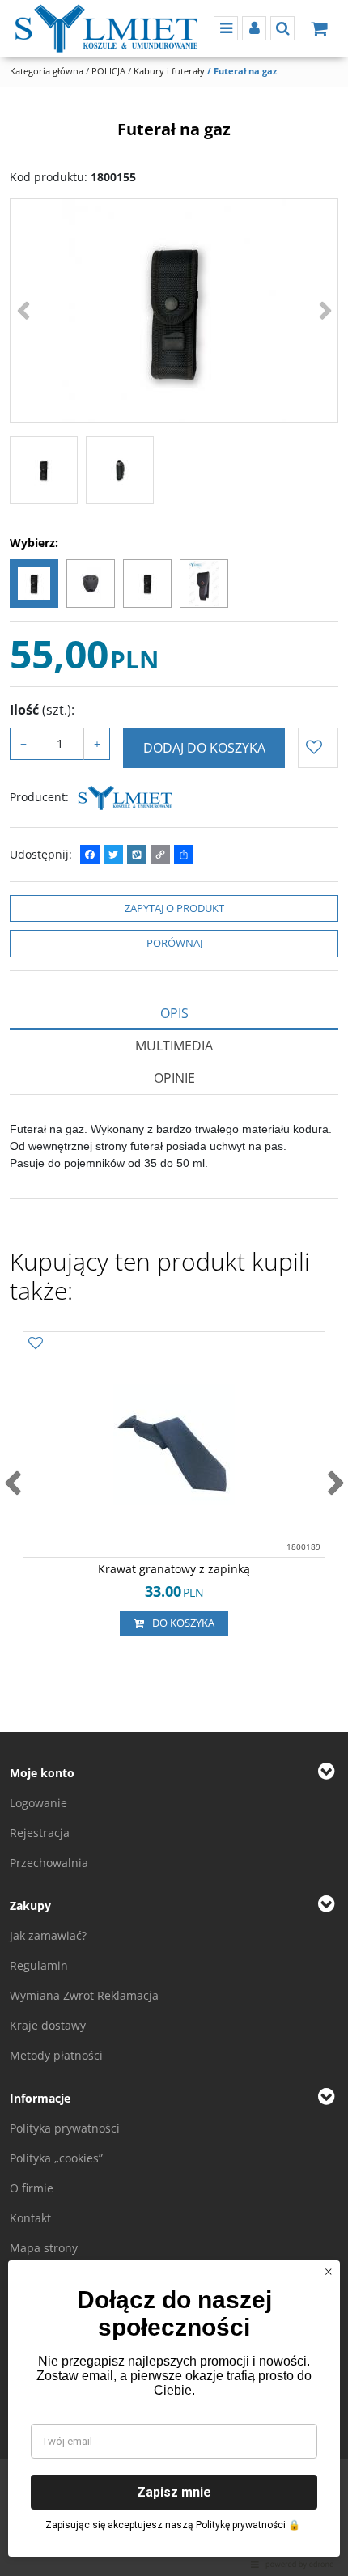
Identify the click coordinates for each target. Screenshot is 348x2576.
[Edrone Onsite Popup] (174, 1288)
